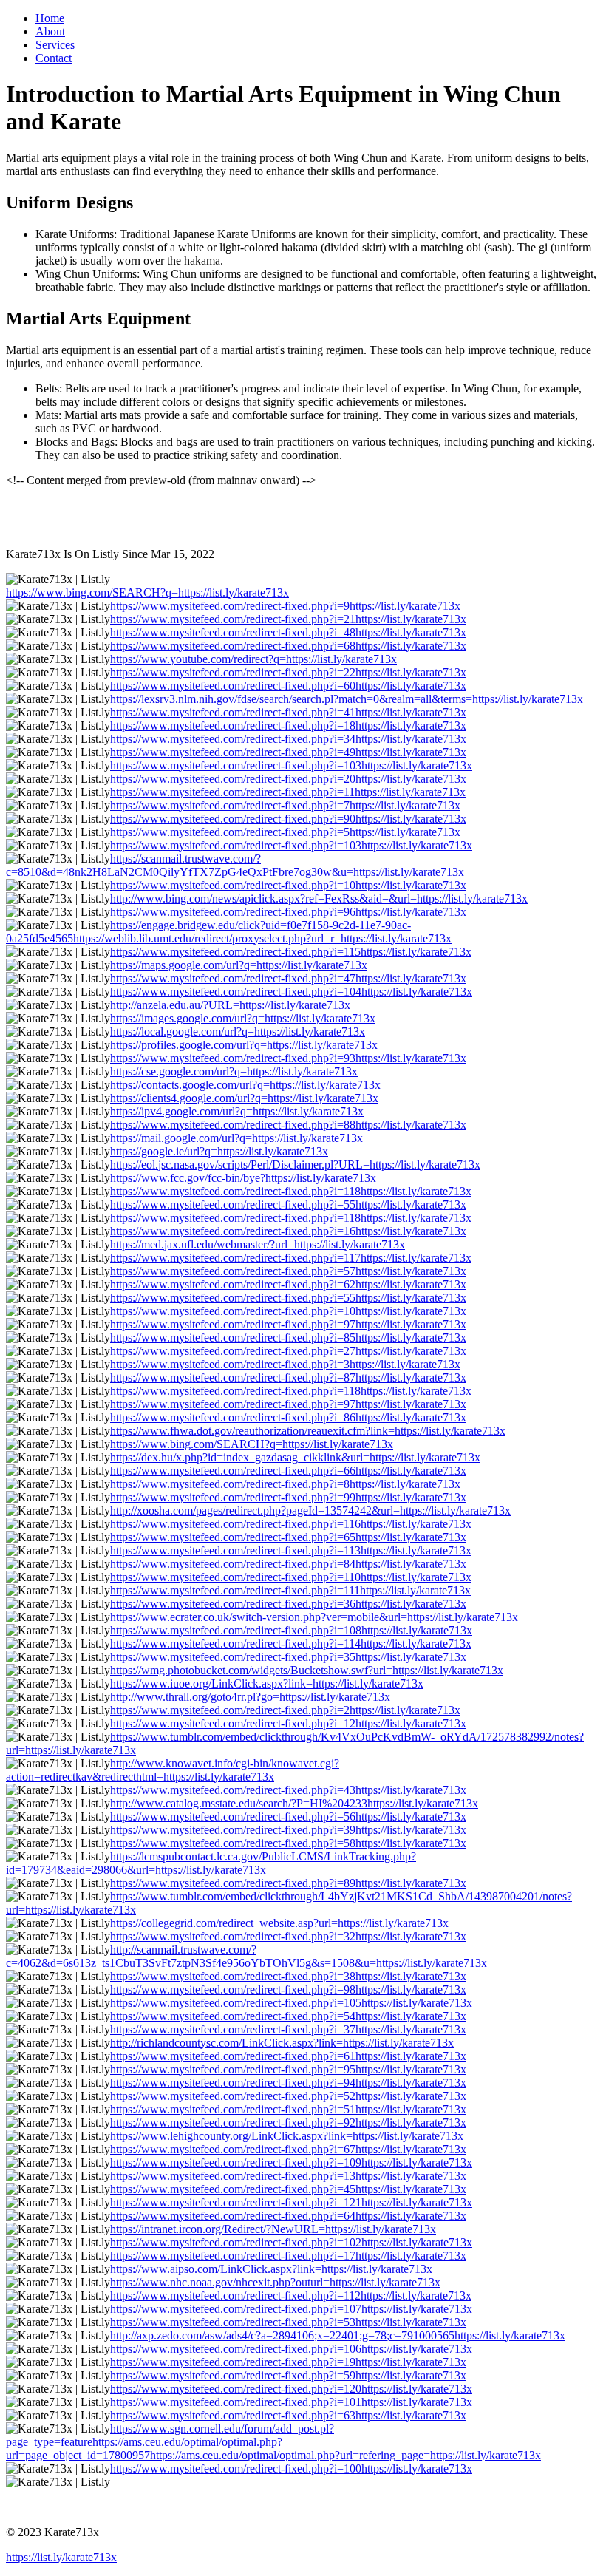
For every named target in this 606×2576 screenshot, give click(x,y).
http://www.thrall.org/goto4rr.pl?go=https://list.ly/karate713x (250, 1697)
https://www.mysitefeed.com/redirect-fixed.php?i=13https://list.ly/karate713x (288, 2176)
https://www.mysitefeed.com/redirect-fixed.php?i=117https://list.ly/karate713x (291, 1258)
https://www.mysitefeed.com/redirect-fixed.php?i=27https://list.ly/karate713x (288, 1351)
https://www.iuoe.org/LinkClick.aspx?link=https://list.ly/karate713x (267, 1683)
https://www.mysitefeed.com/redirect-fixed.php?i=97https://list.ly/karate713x (288, 1324)
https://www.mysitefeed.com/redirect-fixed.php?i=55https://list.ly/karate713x (288, 1204)
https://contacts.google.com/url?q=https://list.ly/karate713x (245, 1085)
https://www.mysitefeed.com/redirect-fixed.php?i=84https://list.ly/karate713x (288, 1564)
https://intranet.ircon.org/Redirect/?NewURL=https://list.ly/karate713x (273, 2229)
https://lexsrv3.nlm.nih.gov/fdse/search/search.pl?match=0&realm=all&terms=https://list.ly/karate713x (347, 699)
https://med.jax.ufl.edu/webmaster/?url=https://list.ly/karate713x (258, 1244)
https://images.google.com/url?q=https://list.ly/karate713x (243, 1018)
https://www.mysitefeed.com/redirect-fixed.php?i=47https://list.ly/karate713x (288, 978)
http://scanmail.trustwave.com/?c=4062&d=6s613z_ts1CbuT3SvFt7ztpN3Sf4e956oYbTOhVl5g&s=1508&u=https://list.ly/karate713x (246, 1956)
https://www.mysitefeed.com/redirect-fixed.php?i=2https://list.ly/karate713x (285, 1710)
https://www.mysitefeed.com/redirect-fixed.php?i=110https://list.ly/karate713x (291, 1577)
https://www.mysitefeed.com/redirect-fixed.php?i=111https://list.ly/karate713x (290, 1590)
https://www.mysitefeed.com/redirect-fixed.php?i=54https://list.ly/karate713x (288, 2016)
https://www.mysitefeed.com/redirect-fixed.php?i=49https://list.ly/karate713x (288, 752)
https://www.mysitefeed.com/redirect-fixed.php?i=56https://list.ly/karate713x (288, 1817)
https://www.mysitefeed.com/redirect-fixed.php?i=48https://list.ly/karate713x (288, 632)
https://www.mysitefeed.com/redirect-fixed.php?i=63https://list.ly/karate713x (288, 2415)
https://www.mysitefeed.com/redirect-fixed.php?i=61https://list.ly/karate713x (288, 2056)
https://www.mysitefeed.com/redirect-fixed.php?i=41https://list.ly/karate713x (288, 712)
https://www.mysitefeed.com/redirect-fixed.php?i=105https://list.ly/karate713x (291, 2003)
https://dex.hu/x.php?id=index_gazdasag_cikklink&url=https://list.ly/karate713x (295, 1457)
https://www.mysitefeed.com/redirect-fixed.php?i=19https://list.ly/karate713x (288, 2362)
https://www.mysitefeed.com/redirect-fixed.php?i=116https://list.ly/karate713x (291, 1524)
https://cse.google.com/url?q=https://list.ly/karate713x (234, 1071)
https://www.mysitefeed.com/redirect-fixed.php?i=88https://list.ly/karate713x (288, 1125)
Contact (54, 58)
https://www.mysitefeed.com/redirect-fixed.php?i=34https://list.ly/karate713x (288, 739)
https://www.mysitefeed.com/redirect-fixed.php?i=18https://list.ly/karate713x (288, 725)
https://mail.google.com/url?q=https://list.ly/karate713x (236, 1138)
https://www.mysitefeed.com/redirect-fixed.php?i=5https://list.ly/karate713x (285, 832)
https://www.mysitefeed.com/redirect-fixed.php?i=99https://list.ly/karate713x (288, 1497)
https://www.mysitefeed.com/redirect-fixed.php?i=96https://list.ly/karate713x (288, 912)
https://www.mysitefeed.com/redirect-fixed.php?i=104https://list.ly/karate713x (291, 992)
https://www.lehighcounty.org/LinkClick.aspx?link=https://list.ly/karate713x (287, 2136)
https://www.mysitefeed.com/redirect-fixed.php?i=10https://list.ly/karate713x (288, 885)
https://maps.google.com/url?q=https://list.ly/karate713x (239, 965)
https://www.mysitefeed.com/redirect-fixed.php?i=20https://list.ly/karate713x (288, 779)
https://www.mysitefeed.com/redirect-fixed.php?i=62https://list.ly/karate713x (288, 1284)
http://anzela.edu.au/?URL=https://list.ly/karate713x (230, 1005)
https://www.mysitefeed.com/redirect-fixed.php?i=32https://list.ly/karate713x (288, 1936)
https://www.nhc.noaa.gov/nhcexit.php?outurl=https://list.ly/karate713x (275, 2282)
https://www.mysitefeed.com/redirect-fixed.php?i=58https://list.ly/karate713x (288, 1843)
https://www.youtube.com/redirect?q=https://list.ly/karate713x (253, 659)
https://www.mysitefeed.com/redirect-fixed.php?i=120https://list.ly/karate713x (291, 2389)
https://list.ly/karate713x (61, 2557)
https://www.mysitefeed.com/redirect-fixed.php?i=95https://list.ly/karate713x (288, 2069)
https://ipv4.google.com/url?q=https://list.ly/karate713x (237, 1111)
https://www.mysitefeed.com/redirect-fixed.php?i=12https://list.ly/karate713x (288, 1723)
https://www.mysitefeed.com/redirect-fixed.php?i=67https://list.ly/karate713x (288, 2149)
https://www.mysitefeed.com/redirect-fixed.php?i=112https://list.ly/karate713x (291, 2295)
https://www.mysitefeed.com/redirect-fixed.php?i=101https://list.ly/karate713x (291, 2402)
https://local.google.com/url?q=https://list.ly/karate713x (238, 1032)
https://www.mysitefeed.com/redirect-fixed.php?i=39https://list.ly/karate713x (288, 1830)
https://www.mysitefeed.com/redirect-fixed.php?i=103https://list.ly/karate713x (291, 765)
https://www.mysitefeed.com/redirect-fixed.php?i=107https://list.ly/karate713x (291, 2309)
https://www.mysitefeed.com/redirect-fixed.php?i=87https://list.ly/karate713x (288, 1377)
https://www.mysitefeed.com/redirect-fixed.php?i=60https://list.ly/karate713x (288, 686)
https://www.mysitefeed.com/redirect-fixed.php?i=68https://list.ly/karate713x (288, 646)
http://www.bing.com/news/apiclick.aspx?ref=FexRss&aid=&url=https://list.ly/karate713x (319, 898)
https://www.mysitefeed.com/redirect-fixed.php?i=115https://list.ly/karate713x (291, 952)
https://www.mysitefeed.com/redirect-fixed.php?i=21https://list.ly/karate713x (288, 619)
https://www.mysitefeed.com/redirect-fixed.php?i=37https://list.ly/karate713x (288, 2029)
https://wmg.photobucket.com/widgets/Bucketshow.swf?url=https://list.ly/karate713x (307, 1670)
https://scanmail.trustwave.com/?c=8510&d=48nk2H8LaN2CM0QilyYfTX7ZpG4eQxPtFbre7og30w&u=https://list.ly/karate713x (235, 865)
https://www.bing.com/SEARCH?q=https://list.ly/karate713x (147, 592)
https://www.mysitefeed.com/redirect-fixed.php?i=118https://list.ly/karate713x (291, 1191)
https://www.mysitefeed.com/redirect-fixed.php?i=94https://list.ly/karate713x (288, 2083)
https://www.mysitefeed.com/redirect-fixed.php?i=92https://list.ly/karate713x (288, 2123)
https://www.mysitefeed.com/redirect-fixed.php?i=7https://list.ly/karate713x (285, 805)
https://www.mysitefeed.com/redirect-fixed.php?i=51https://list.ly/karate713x (288, 2109)
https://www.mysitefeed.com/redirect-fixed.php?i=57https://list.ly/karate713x (288, 1271)
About (50, 31)
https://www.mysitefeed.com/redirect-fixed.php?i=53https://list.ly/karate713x (288, 2322)
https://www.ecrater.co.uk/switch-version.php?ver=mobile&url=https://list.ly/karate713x (314, 1617)
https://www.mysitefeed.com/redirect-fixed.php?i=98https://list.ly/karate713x (288, 1989)
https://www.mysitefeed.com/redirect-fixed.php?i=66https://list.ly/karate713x (288, 1471)
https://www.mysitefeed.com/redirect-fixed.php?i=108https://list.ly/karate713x (291, 1630)
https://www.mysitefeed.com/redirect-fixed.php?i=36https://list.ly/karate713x (288, 1604)
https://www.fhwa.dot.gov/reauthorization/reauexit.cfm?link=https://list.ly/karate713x (308, 1431)
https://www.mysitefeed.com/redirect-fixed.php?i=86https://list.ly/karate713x (288, 1417)
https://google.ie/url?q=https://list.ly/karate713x (219, 1151)
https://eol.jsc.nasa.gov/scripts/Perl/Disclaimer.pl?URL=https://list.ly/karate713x (295, 1165)
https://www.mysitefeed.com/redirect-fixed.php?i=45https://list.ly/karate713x (288, 2189)
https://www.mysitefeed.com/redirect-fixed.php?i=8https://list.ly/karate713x (285, 1484)
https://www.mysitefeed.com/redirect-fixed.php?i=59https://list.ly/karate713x (288, 2375)
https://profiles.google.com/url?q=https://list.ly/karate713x (244, 1045)
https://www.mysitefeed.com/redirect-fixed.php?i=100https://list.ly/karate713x (291, 2468)
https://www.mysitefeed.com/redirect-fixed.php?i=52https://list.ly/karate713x (288, 2096)
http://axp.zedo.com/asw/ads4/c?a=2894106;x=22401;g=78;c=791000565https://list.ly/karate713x (338, 2335)
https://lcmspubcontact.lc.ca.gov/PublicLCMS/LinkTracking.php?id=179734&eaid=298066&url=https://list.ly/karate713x (211, 1863)
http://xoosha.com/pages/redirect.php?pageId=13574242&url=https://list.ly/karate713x (310, 1510)
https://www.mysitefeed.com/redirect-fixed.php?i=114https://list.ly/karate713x (291, 1644)
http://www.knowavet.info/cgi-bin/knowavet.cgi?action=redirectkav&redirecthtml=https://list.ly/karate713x (173, 1770)
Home (50, 18)
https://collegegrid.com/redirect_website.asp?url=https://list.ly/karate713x (279, 1923)
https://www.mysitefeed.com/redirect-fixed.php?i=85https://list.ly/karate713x (288, 1338)
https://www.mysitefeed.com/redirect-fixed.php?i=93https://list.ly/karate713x (288, 1058)
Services (55, 45)
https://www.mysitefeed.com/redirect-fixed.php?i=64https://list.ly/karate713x (288, 2216)
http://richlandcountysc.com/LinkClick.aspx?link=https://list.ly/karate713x (282, 2043)
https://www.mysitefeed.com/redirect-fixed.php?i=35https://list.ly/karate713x (288, 1657)
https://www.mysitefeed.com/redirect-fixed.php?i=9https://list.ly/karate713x (285, 606)
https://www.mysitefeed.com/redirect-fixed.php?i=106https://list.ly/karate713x (291, 2349)
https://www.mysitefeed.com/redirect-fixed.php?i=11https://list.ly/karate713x (288, 792)
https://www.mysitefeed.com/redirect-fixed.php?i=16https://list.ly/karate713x (288, 1231)
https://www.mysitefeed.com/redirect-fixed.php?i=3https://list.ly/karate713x (285, 1364)
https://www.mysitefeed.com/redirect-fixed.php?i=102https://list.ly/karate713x (291, 2242)
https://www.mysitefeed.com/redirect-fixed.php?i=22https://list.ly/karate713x (288, 672)
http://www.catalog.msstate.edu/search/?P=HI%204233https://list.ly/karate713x (294, 1803)
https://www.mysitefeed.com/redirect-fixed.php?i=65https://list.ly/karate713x (288, 1537)
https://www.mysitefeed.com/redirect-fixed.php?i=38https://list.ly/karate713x (288, 1976)
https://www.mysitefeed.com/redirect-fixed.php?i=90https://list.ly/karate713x (288, 819)
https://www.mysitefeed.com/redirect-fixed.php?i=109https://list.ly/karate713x (291, 2162)
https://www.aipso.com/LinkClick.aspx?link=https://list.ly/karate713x (271, 2269)
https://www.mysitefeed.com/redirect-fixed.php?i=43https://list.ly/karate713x (288, 1790)
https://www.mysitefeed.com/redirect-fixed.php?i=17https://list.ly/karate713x (288, 2256)
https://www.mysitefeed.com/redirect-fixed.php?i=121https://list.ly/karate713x (291, 2202)
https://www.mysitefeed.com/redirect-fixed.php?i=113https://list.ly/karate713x (291, 1550)
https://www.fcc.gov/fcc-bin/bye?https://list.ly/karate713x (243, 1178)
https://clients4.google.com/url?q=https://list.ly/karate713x (244, 1098)
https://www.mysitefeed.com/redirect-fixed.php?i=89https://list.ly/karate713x (288, 1883)
